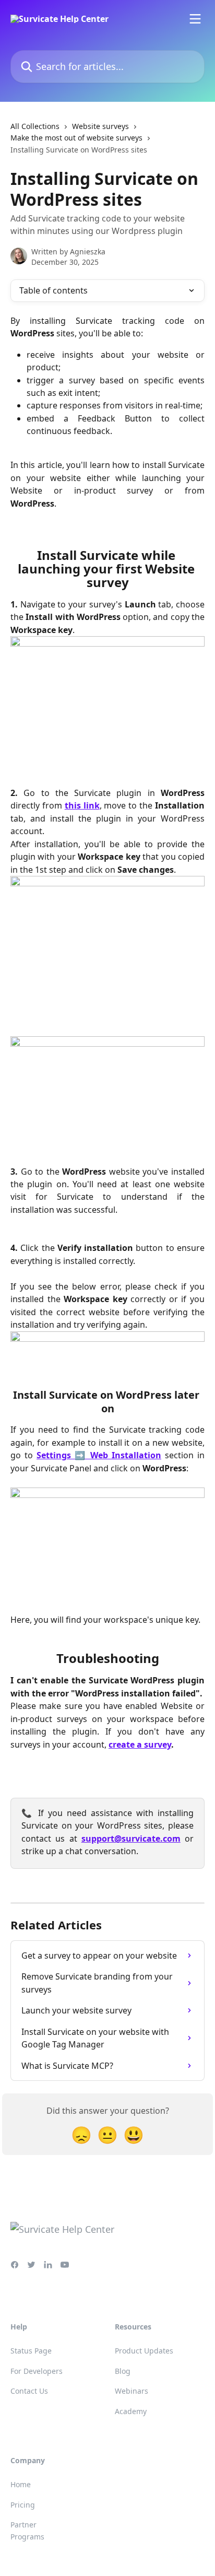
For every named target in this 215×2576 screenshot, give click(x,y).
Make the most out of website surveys (76, 138)
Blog (123, 2371)
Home (21, 2484)
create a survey (140, 1744)
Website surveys (100, 126)
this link (82, 805)
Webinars (132, 2391)
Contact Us (29, 2391)
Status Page (31, 2351)
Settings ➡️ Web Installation (99, 1455)
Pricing (23, 2505)
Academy (131, 2411)
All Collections (35, 126)
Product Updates (144, 2351)
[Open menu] (195, 19)
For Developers (37, 2371)
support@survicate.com (131, 1839)
